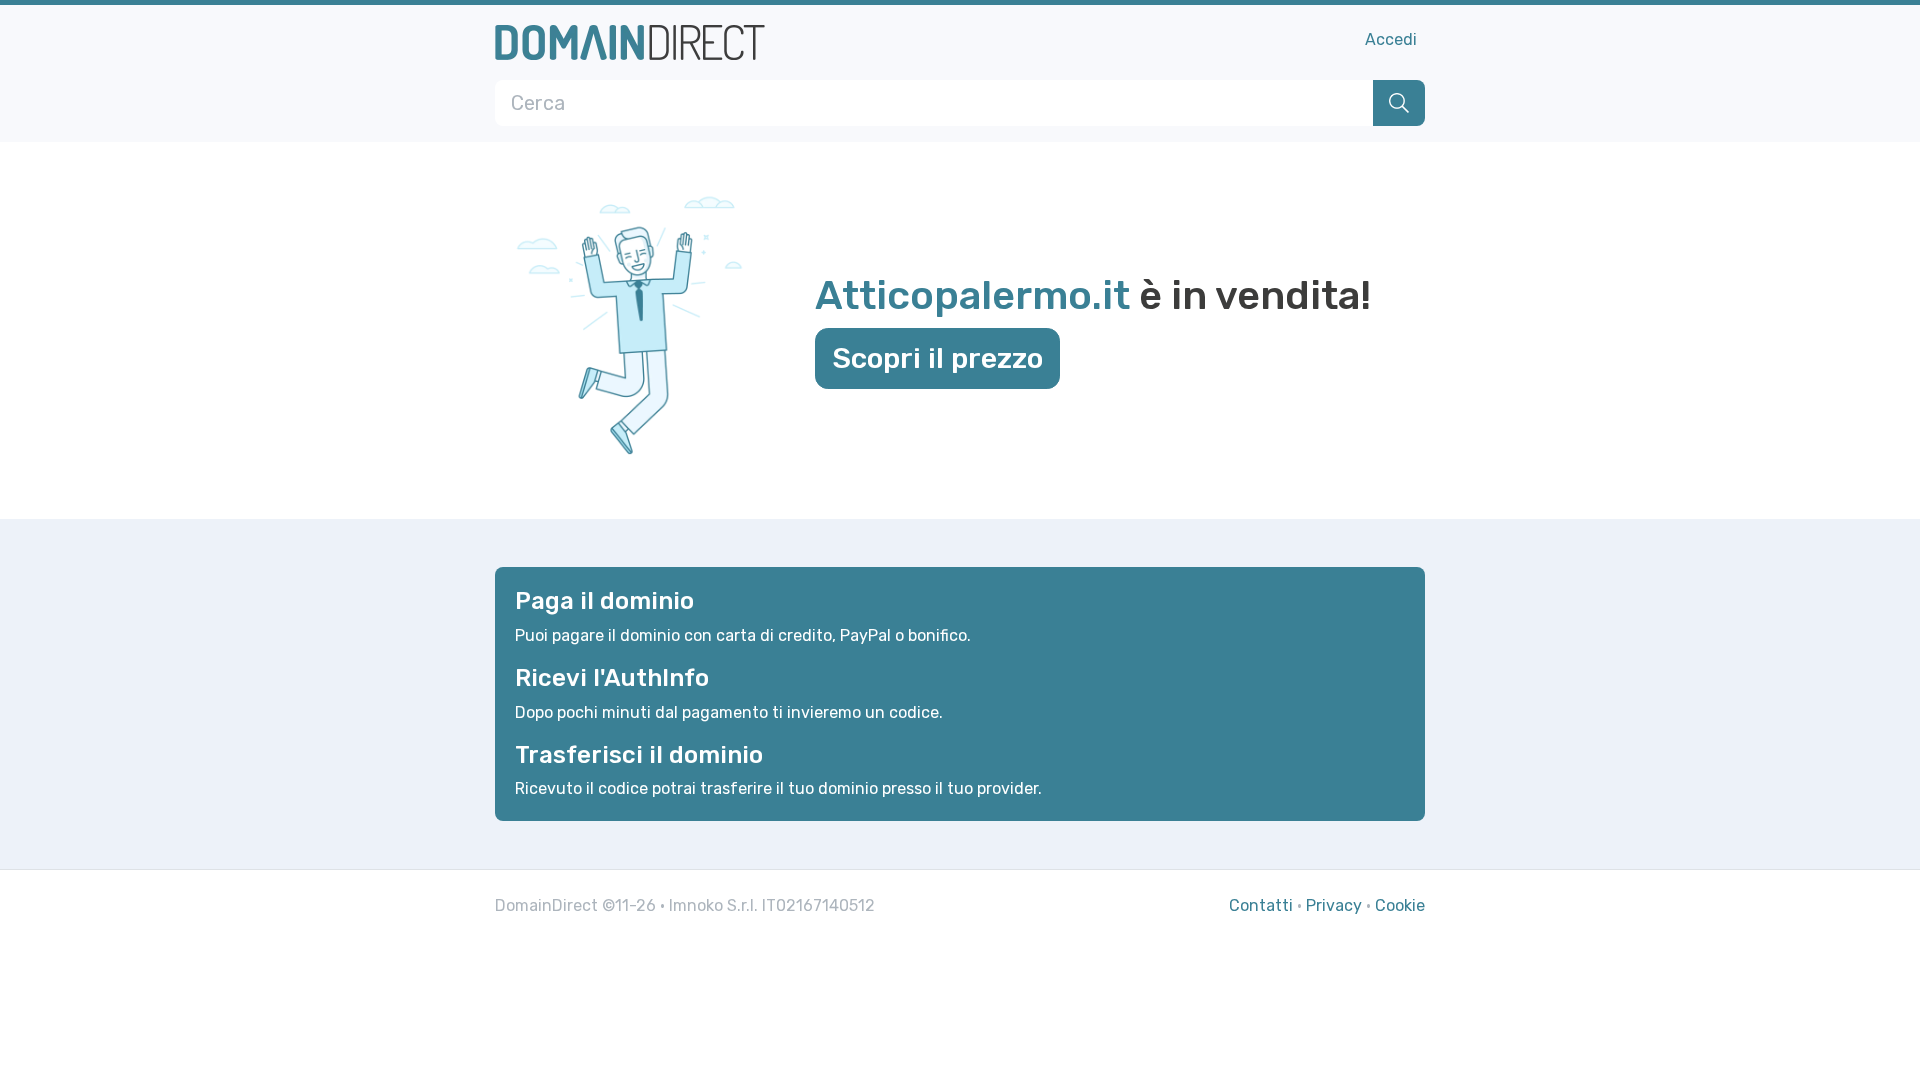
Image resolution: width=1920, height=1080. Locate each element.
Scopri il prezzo (937, 358)
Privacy (1334, 905)
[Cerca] (1399, 103)
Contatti (1261, 905)
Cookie (1400, 905)
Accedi (1391, 39)
